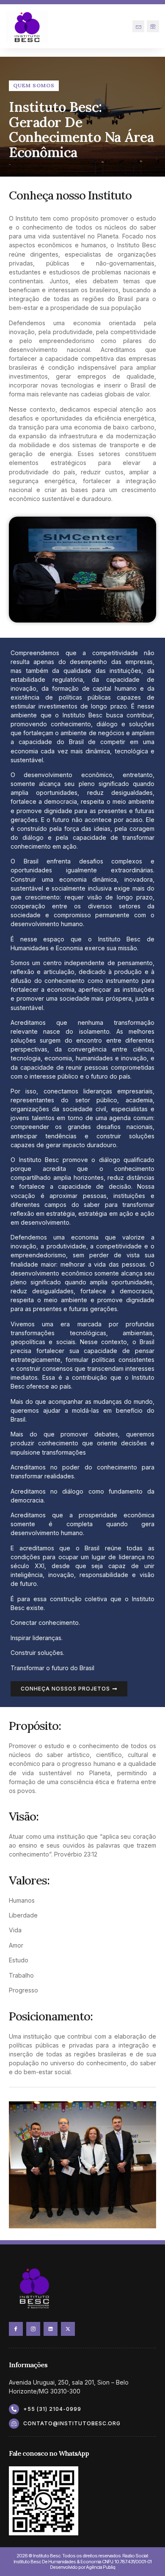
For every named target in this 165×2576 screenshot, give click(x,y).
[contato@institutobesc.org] (14, 2424)
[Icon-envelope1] (139, 26)
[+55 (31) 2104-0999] (14, 2409)
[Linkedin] (51, 2329)
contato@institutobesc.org (72, 2423)
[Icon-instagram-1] (33, 2329)
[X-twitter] (68, 2329)
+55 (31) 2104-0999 (52, 2409)
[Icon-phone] (153, 26)
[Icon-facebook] (16, 2329)
